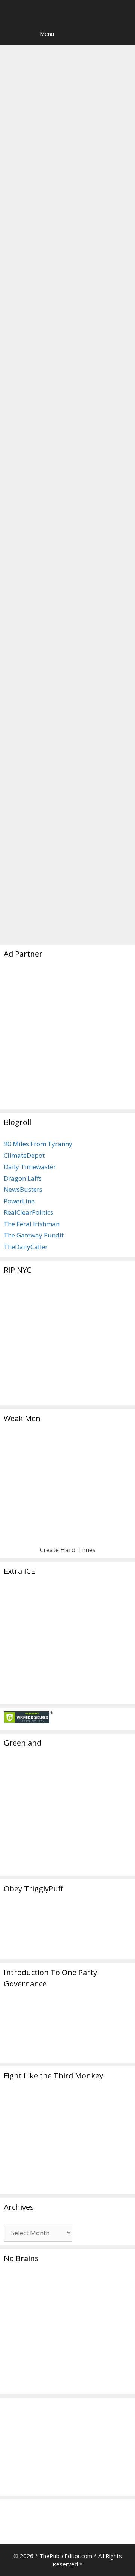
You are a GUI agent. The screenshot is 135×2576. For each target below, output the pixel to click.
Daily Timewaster (30, 1167)
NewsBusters (23, 1189)
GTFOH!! (32, 874)
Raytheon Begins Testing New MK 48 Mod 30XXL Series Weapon (63, 692)
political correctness (82, 908)
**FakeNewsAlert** (40, 897)
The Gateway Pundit (34, 1235)
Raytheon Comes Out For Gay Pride (64, 124)
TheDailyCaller (26, 1247)
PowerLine (19, 1201)
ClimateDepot (24, 1155)
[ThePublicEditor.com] (69, 11)
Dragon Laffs (23, 1178)
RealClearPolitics (28, 1212)
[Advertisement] (67, 1038)
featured (85, 897)
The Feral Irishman (32, 1224)
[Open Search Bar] (11, 34)
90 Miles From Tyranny (38, 1144)
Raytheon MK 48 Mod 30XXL (53, 920)
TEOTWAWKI (39, 620)
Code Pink (37, 302)
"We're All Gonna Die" (52, 886)
